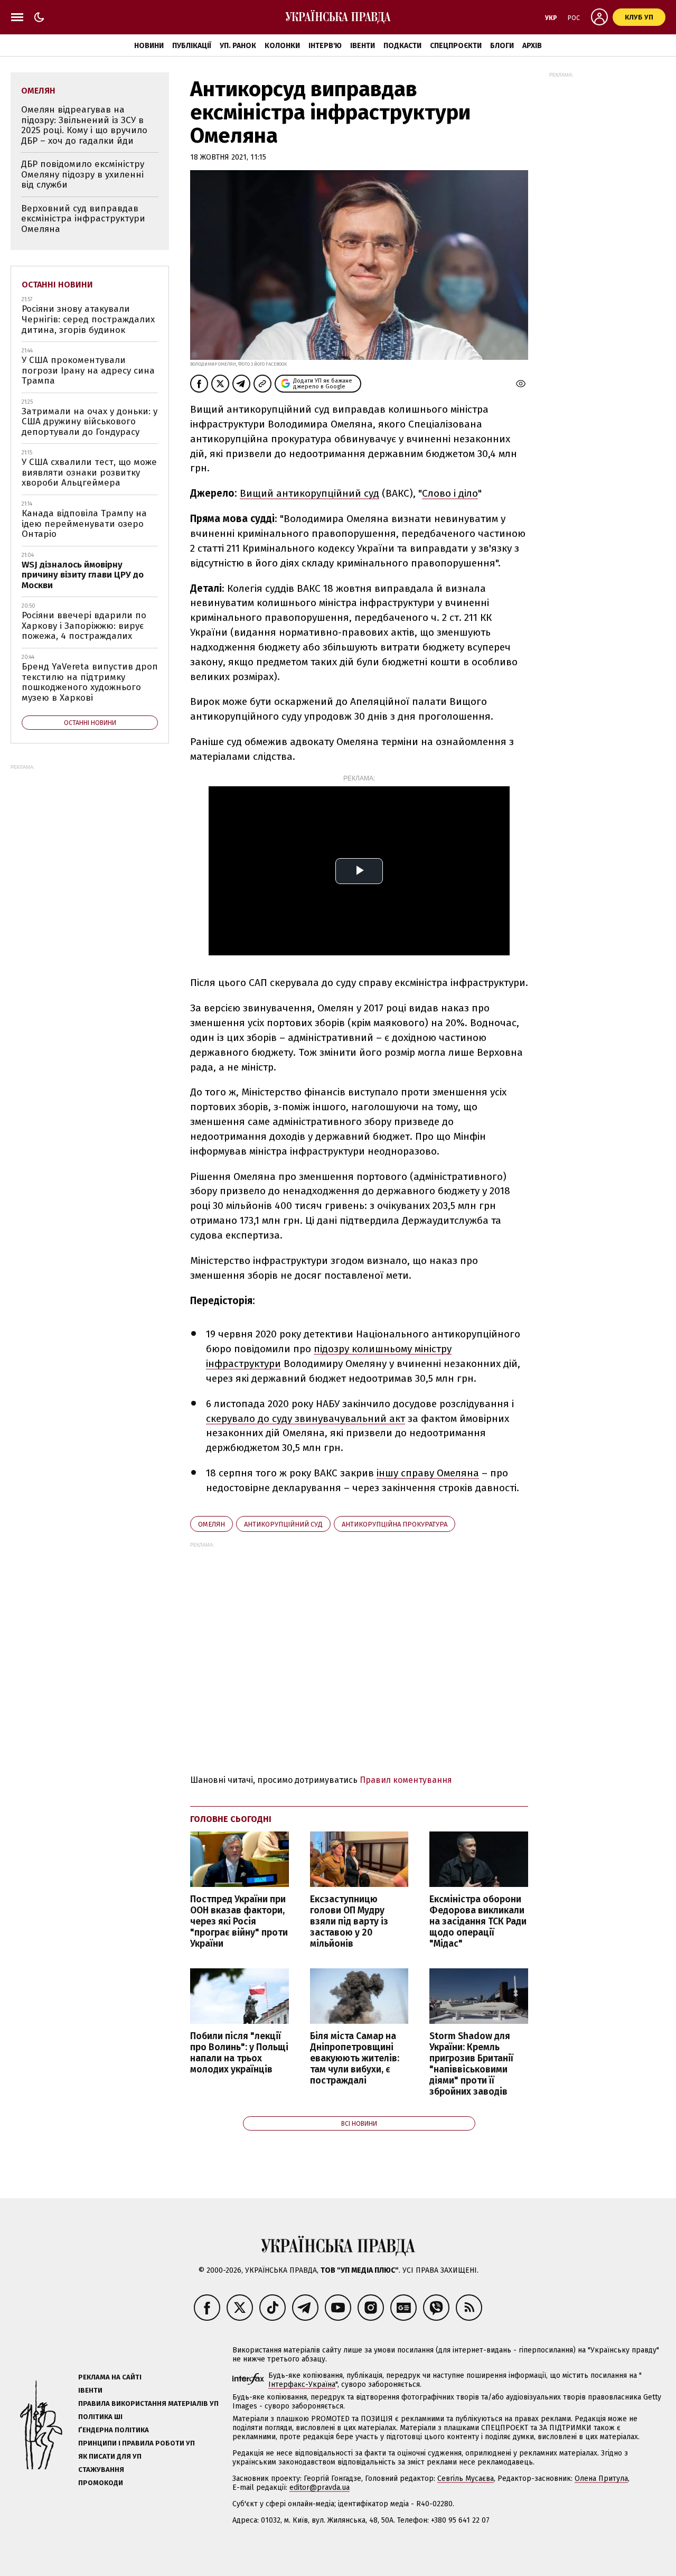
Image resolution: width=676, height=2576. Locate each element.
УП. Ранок (238, 46)
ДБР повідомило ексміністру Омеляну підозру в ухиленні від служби (83, 174)
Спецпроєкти (456, 46)
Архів (532, 46)
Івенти (363, 46)
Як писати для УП (110, 2456)
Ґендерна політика (114, 2430)
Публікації (192, 46)
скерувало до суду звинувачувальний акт (306, 1419)
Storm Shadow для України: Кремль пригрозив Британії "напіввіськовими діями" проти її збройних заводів (471, 2064)
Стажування (101, 2470)
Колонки (282, 46)
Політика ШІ (100, 2417)
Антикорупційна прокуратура (395, 1524)
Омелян (212, 1524)
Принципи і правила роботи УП (137, 2443)
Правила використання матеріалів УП (148, 2403)
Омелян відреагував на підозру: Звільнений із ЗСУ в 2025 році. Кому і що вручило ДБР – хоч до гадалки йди (84, 125)
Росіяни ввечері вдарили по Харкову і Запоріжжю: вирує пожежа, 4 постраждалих (84, 626)
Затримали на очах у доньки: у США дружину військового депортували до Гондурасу (90, 422)
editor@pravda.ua (320, 2487)
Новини (149, 46)
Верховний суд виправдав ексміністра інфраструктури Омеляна (83, 219)
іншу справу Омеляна (428, 1473)
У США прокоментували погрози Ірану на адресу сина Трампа (88, 370)
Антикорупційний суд (283, 1524)
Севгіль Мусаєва (466, 2479)
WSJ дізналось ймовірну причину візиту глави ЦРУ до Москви (83, 575)
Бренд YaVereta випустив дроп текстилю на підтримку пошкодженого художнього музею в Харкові (90, 682)
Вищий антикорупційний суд (309, 493)
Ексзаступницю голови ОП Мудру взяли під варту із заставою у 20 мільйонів (349, 1922)
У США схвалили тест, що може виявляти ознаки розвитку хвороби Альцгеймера (89, 472)
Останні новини (57, 285)
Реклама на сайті (110, 2377)
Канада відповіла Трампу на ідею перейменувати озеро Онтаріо (84, 524)
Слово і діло (450, 493)
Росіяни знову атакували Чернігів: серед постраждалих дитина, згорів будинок (88, 319)
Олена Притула (601, 2479)
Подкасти (402, 46)
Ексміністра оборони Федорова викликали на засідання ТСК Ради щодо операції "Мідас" (478, 1922)
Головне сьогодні (231, 1819)
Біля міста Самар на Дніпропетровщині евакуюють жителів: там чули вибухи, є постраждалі (355, 2059)
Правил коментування (406, 1780)
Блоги (502, 46)
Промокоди (101, 2483)
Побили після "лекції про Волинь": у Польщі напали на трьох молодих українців (239, 2053)
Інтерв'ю (325, 46)
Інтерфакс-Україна (302, 2384)
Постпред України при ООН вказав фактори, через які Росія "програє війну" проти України (239, 1922)
